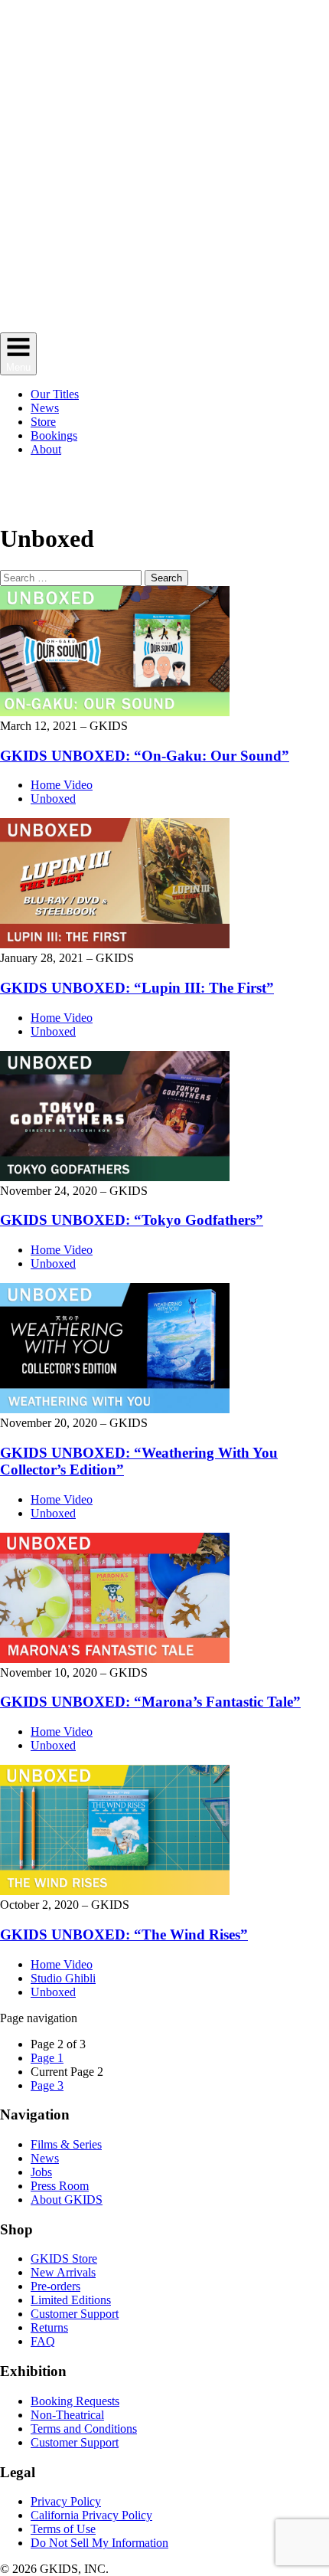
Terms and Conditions (84, 2429)
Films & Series (66, 2144)
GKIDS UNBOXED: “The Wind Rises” (124, 1934)
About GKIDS (67, 2200)
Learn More (210, 495)
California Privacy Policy (91, 2515)
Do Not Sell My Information (99, 2543)
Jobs (41, 2172)
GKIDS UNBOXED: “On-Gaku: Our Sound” (145, 756)
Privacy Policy (66, 2501)
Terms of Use (63, 2529)
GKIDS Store (64, 2259)
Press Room (60, 2186)
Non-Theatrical (67, 2415)
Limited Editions (71, 2300)
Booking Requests (75, 2401)
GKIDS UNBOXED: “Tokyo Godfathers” (132, 1220)
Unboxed (53, 799)
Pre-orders (55, 2286)
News (45, 2158)
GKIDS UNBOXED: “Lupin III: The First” (137, 988)
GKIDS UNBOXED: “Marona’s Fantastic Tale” (150, 1702)
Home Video (62, 785)
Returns (49, 2327)
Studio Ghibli (63, 1978)
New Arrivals (63, 2272)
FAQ (43, 2341)
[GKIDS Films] (164, 325)
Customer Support (75, 2314)
